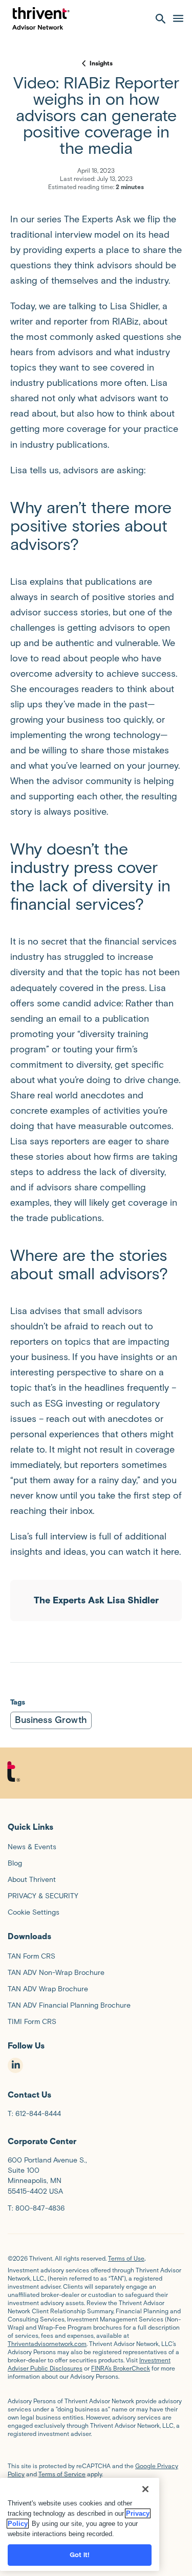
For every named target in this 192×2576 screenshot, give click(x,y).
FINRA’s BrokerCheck (121, 2368)
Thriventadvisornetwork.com (47, 2344)
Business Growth (51, 1720)
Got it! (80, 2555)
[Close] (145, 2489)
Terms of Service (62, 2474)
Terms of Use (126, 2258)
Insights (101, 63)
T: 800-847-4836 (36, 2208)
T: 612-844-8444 (34, 2114)
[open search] (161, 18)
